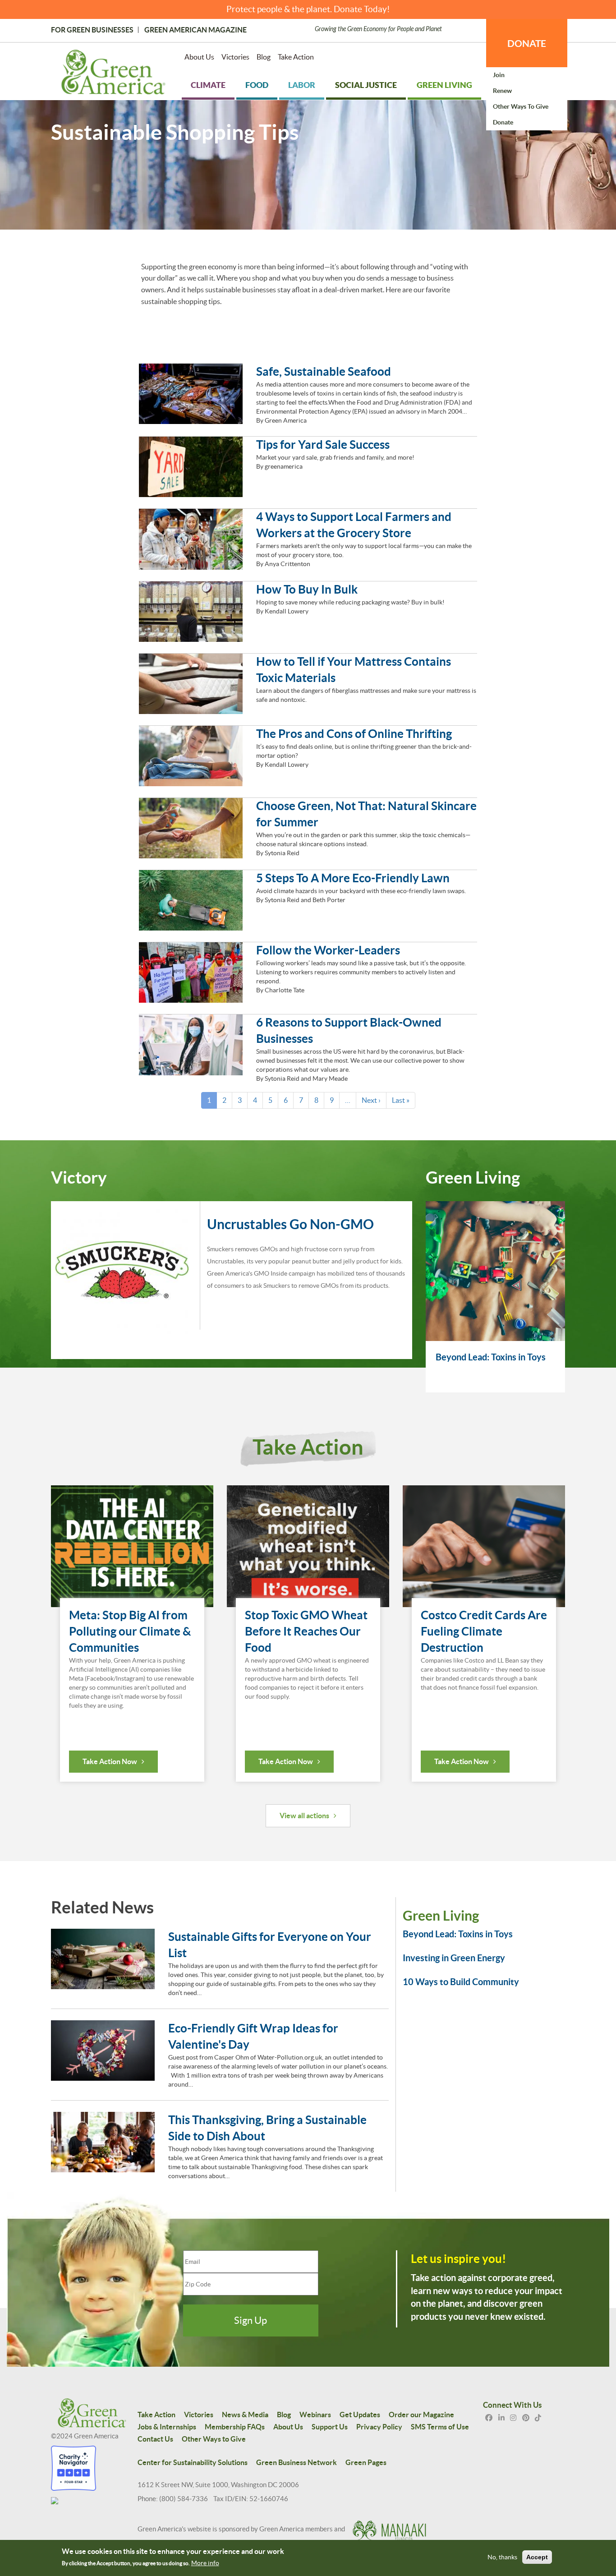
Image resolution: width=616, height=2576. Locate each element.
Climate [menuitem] (208, 85)
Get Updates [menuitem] (360, 2415)
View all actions (304, 1816)
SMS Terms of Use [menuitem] (440, 2427)
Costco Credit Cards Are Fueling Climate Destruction (484, 1631)
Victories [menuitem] (235, 57)
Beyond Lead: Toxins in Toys (491, 1357)
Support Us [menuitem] (330, 2427)
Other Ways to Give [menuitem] (521, 106)
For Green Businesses (92, 30)
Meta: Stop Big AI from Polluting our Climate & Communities (130, 1631)
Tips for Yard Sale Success (323, 445)
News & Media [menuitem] (245, 2415)
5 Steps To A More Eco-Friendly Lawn (353, 878)
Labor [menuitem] (302, 85)
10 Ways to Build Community (461, 1982)
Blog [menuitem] (264, 57)
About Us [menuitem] (199, 57)
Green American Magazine (195, 30)
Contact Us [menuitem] (155, 2439)
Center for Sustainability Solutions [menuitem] (193, 2462)
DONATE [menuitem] (527, 43)
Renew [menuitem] (502, 91)
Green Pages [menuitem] (366, 2462)
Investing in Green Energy (454, 1958)
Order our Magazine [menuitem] (421, 2415)
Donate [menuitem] (503, 122)
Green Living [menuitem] (444, 85)
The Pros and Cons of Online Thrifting (354, 734)
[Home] (113, 74)
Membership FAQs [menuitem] (235, 2427)
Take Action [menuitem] (296, 57)
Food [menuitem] (257, 85)
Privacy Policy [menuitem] (379, 2427)
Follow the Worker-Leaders (328, 950)
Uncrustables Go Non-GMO (290, 1224)
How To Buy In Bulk (307, 589)
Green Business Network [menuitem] (297, 2462)
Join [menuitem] (499, 75)
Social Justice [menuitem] (366, 85)
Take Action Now (110, 1761)
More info (205, 2563)
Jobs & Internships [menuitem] (167, 2427)
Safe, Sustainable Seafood (324, 371)
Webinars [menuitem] (315, 2415)
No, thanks (502, 2557)
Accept (537, 2557)
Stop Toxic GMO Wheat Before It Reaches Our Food (306, 1631)
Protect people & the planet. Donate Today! (308, 9)
